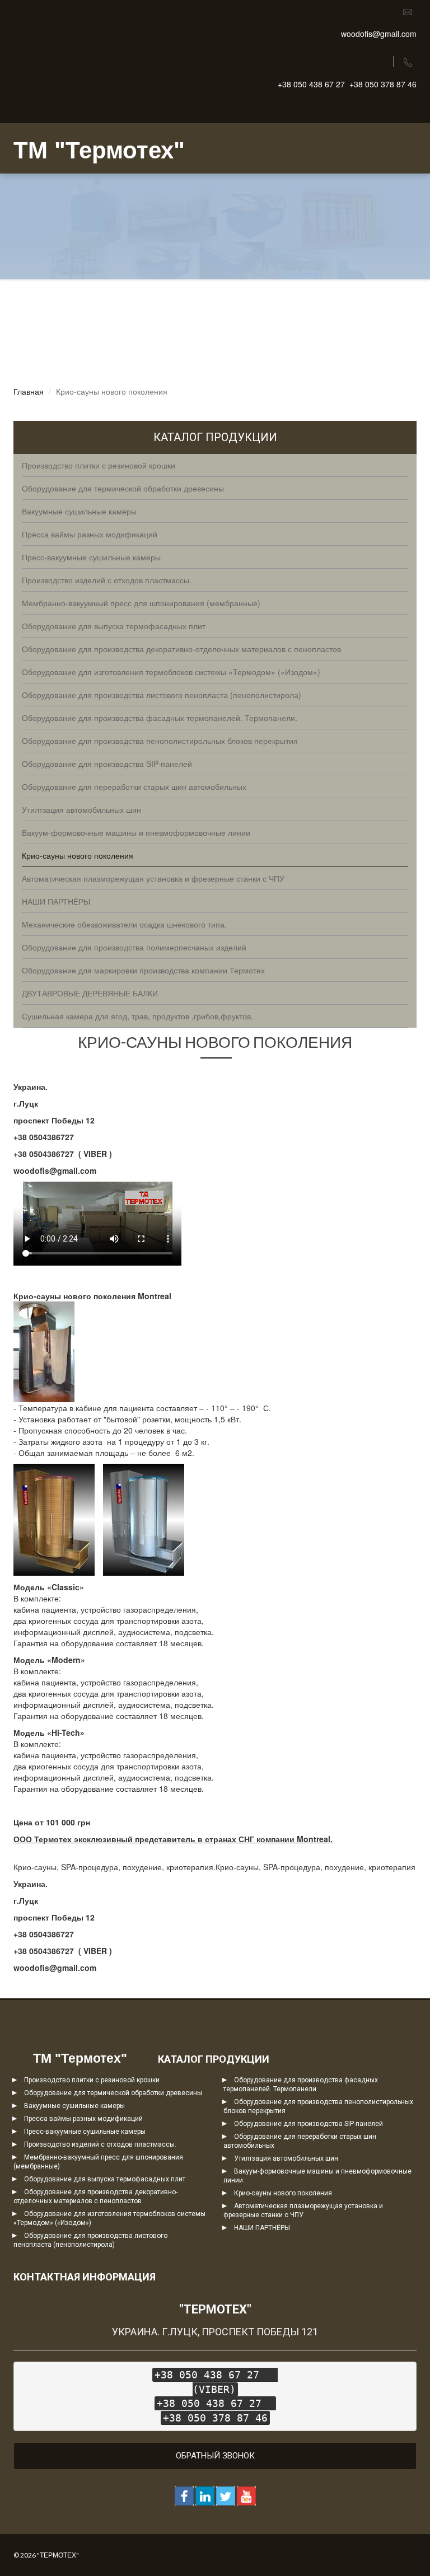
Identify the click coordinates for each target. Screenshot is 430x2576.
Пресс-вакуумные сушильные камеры (85, 2132)
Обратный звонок (215, 2456)
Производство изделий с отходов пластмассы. (100, 2144)
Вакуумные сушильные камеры (74, 2106)
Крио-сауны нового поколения (283, 2193)
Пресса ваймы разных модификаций (83, 2119)
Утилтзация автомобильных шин (286, 2158)
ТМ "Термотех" (99, 150)
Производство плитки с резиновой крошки (92, 2080)
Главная (29, 391)
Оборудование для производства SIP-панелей (309, 2124)
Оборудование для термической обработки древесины (113, 2093)
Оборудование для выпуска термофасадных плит (105, 2179)
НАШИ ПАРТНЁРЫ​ (262, 2228)
